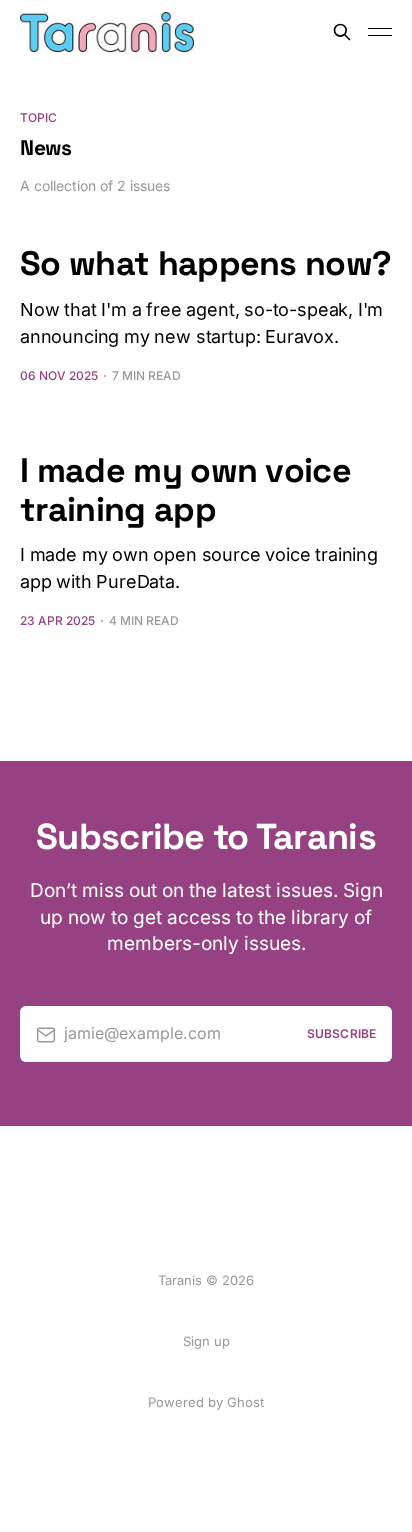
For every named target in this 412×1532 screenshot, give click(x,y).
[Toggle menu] (380, 32)
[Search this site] (342, 32)
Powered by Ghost (206, 1402)
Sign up (206, 1341)
